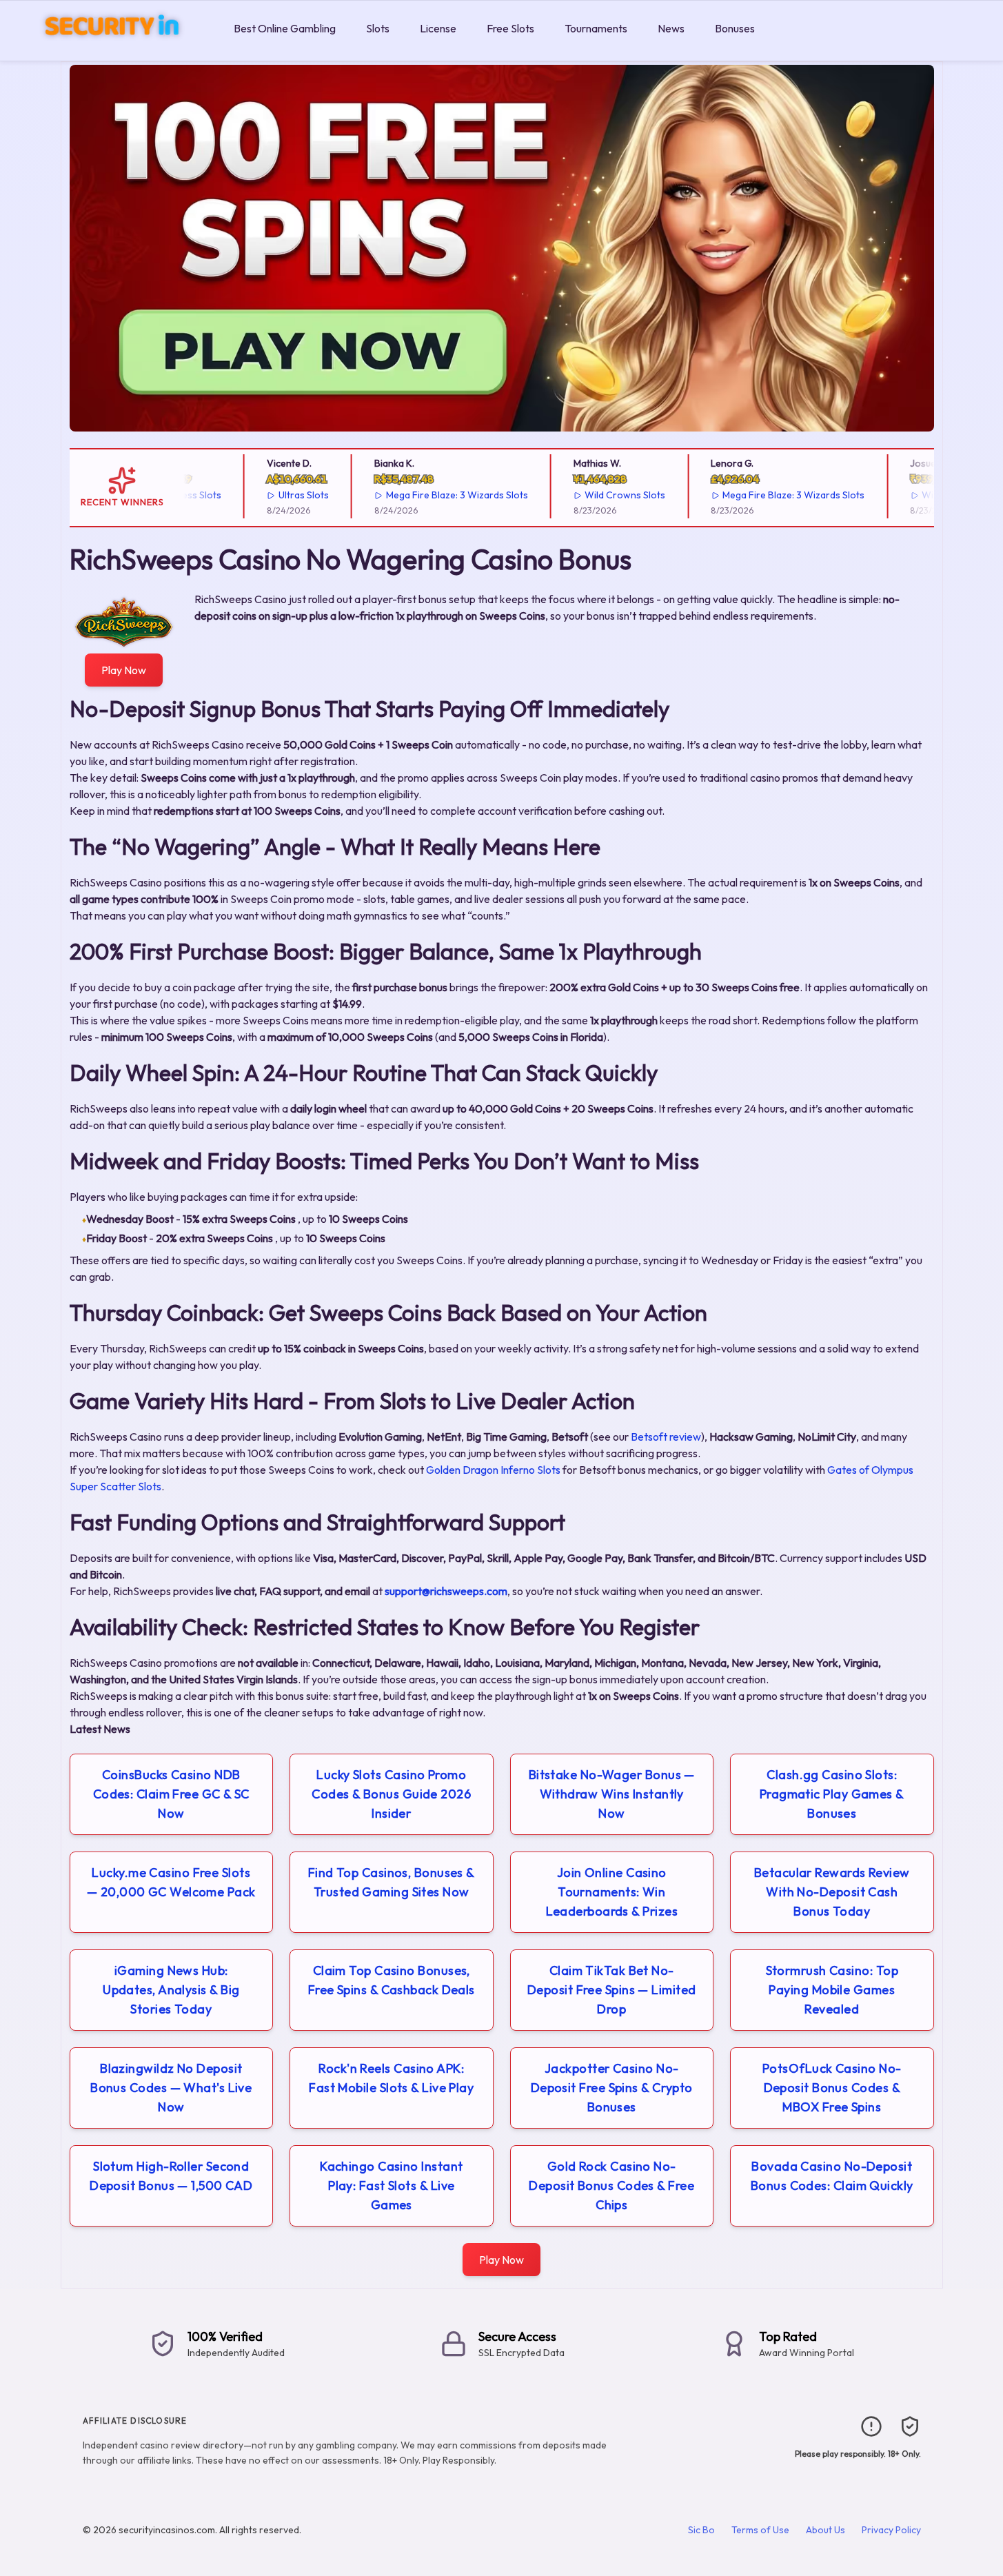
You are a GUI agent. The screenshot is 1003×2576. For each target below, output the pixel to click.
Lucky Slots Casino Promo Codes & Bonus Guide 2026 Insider (391, 1794)
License (438, 28)
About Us (825, 2530)
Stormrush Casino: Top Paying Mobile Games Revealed (832, 1990)
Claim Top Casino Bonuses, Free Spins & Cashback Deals (392, 1980)
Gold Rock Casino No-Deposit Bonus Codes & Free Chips (611, 2185)
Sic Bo (701, 2530)
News (671, 28)
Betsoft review (666, 1437)
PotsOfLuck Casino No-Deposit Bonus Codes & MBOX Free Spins (832, 2088)
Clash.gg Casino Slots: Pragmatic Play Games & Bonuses (832, 1794)
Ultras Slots (272, 495)
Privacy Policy (891, 2530)
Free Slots (510, 28)
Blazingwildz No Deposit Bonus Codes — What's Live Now (171, 2088)
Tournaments (596, 28)
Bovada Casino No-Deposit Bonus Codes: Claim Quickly (832, 2176)
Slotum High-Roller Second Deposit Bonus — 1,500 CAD (171, 2176)
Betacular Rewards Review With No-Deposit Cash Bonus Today (832, 1892)
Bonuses (735, 28)
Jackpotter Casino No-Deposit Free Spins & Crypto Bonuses (612, 2088)
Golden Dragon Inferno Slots (493, 1470)
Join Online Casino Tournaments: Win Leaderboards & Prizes (612, 1892)
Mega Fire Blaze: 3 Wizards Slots (425, 495)
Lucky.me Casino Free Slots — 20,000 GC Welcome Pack (171, 1882)
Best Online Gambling (285, 28)
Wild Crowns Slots (594, 495)
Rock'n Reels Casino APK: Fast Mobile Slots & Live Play (391, 2078)
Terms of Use (760, 2530)
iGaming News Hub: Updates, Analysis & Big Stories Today (171, 1990)
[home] (114, 51)
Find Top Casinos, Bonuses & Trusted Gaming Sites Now (392, 1882)
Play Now (124, 670)
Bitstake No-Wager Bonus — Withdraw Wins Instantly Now (612, 1794)
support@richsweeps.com (446, 1591)
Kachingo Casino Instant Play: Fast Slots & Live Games (391, 2185)
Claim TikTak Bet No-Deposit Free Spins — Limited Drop (612, 1990)
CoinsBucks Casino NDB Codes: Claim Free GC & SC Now (171, 1794)
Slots (378, 28)
